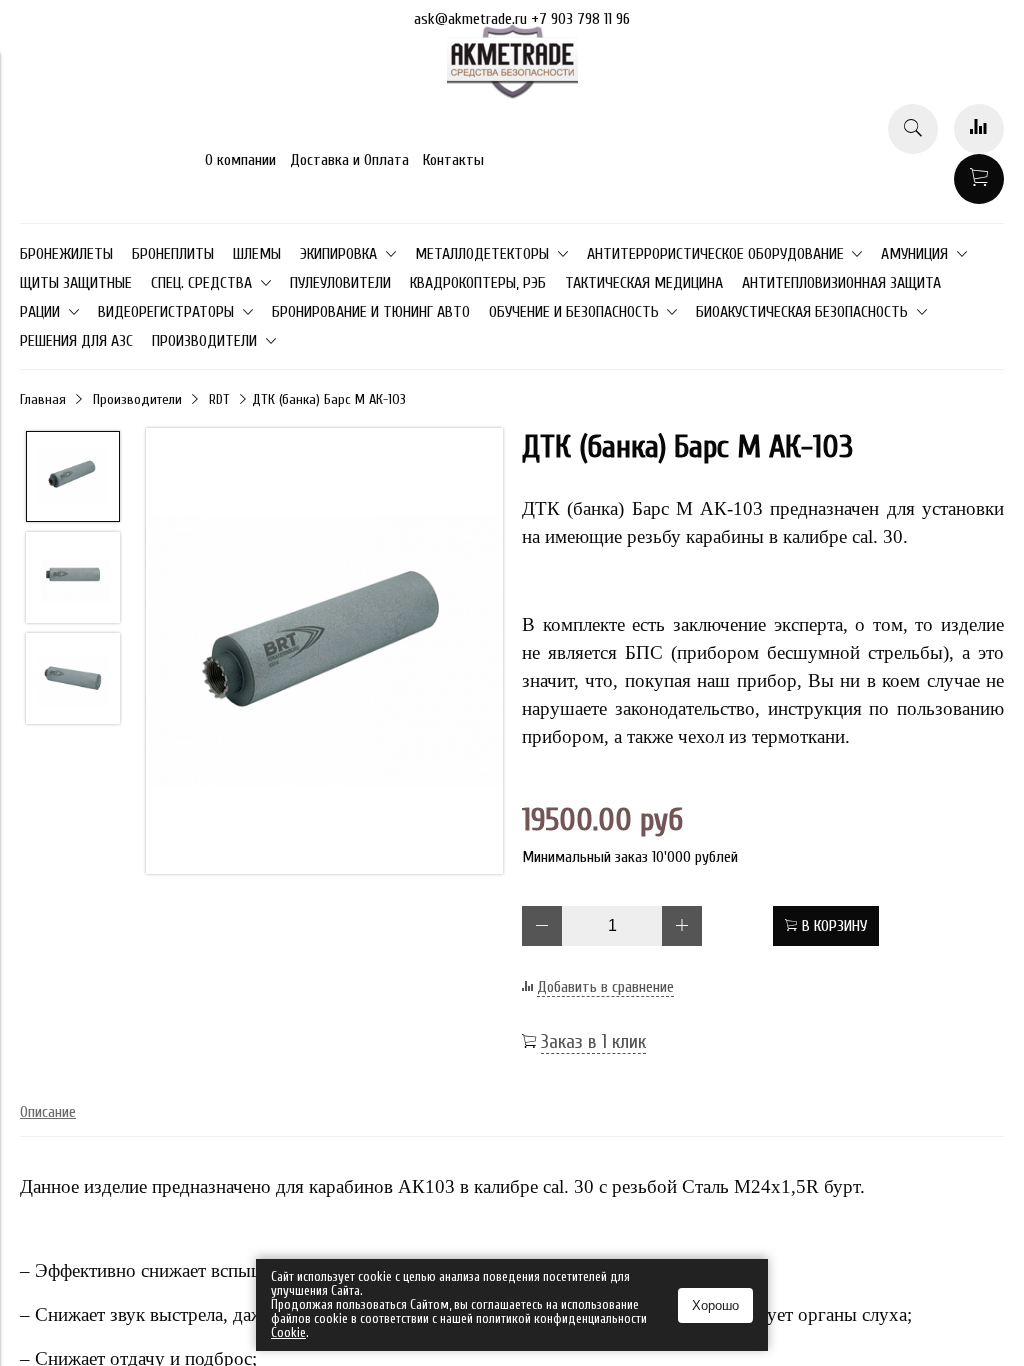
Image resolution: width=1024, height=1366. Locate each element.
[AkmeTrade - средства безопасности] (512, 95)
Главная (43, 399)
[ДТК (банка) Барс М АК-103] (324, 653)
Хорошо (715, 1305)
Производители (137, 399)
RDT (219, 399)
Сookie (288, 1332)
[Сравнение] (979, 129)
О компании (240, 160)
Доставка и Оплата (349, 160)
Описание (48, 1112)
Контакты (453, 160)
